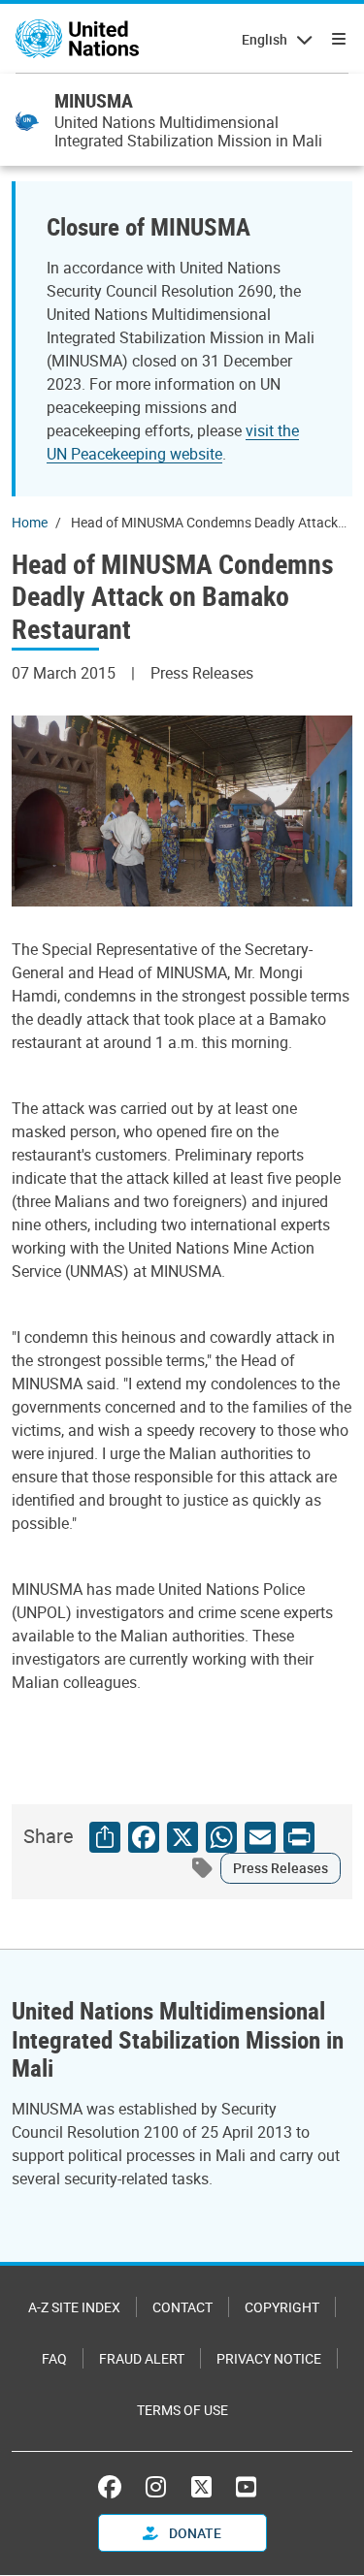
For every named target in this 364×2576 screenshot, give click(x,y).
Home (30, 522)
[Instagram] (156, 2487)
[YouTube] (246, 2487)
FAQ (54, 2358)
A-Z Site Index (74, 2307)
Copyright (282, 2307)
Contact (182, 2307)
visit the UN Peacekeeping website (173, 442)
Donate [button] (194, 2533)
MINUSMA (94, 100)
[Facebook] (115, 2487)
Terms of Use (182, 2410)
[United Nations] (77, 39)
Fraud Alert (142, 2358)
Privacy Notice (269, 2358)
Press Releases (281, 1868)
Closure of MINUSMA (149, 226)
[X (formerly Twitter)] (201, 2487)
